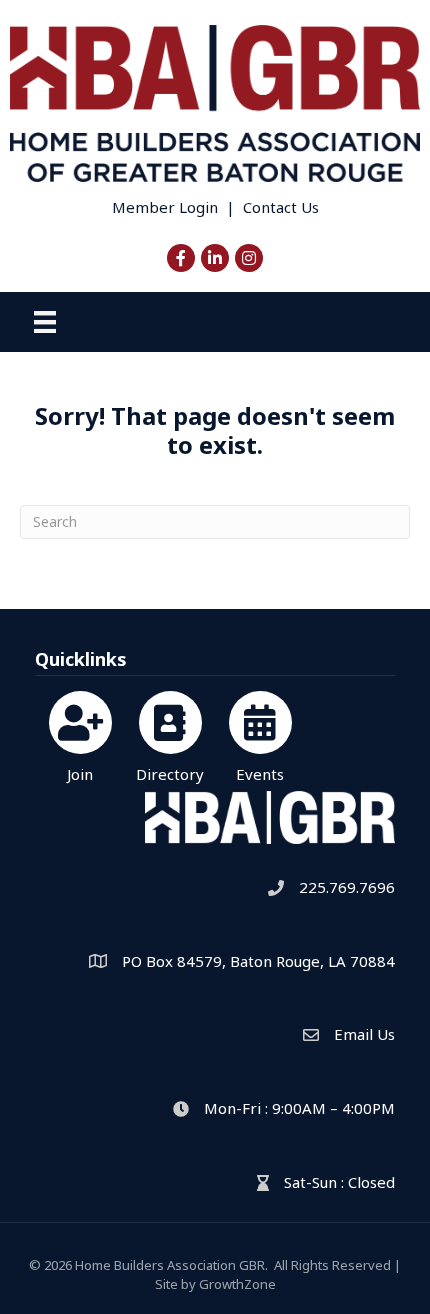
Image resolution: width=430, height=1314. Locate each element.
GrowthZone (237, 1284)
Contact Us (281, 207)
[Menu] (45, 322)
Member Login (165, 207)
